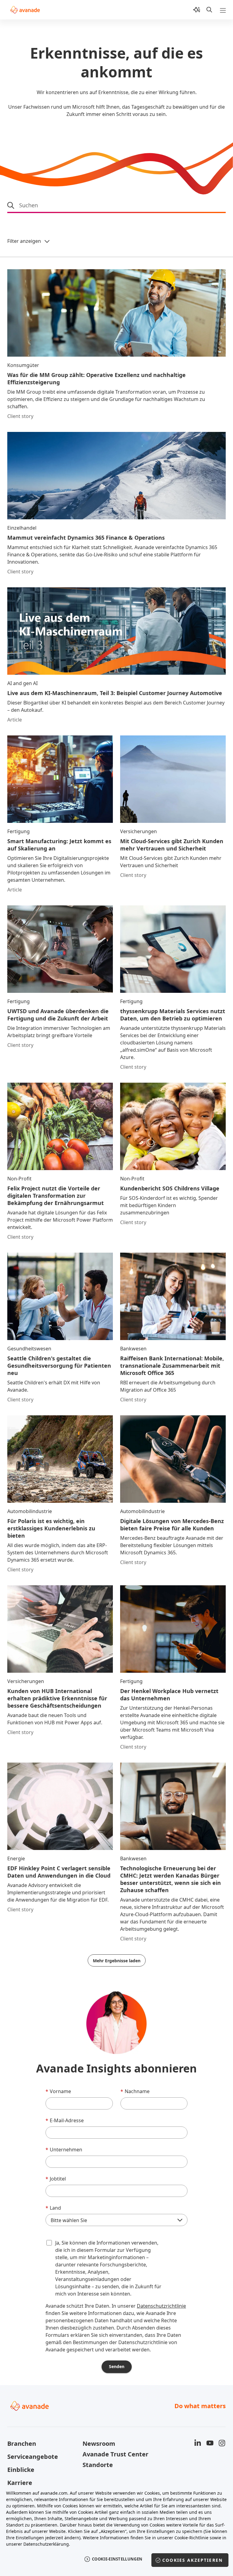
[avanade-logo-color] (25, 10)
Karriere (20, 2483)
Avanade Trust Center (115, 2454)
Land (53, 2208)
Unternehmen (64, 2150)
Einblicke (21, 2470)
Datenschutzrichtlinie (161, 2306)
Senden (117, 2366)
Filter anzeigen (24, 241)
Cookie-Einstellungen (117, 2559)
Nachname (135, 2091)
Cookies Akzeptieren (192, 2560)
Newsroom (99, 2444)
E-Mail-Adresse (65, 2120)
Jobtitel (56, 2179)
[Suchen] (209, 10)
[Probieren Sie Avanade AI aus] (197, 10)
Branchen (22, 2444)
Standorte (98, 2465)
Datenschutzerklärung (46, 2544)
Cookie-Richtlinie (191, 2538)
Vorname (58, 2091)
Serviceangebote (33, 2457)
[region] (116, 2530)
